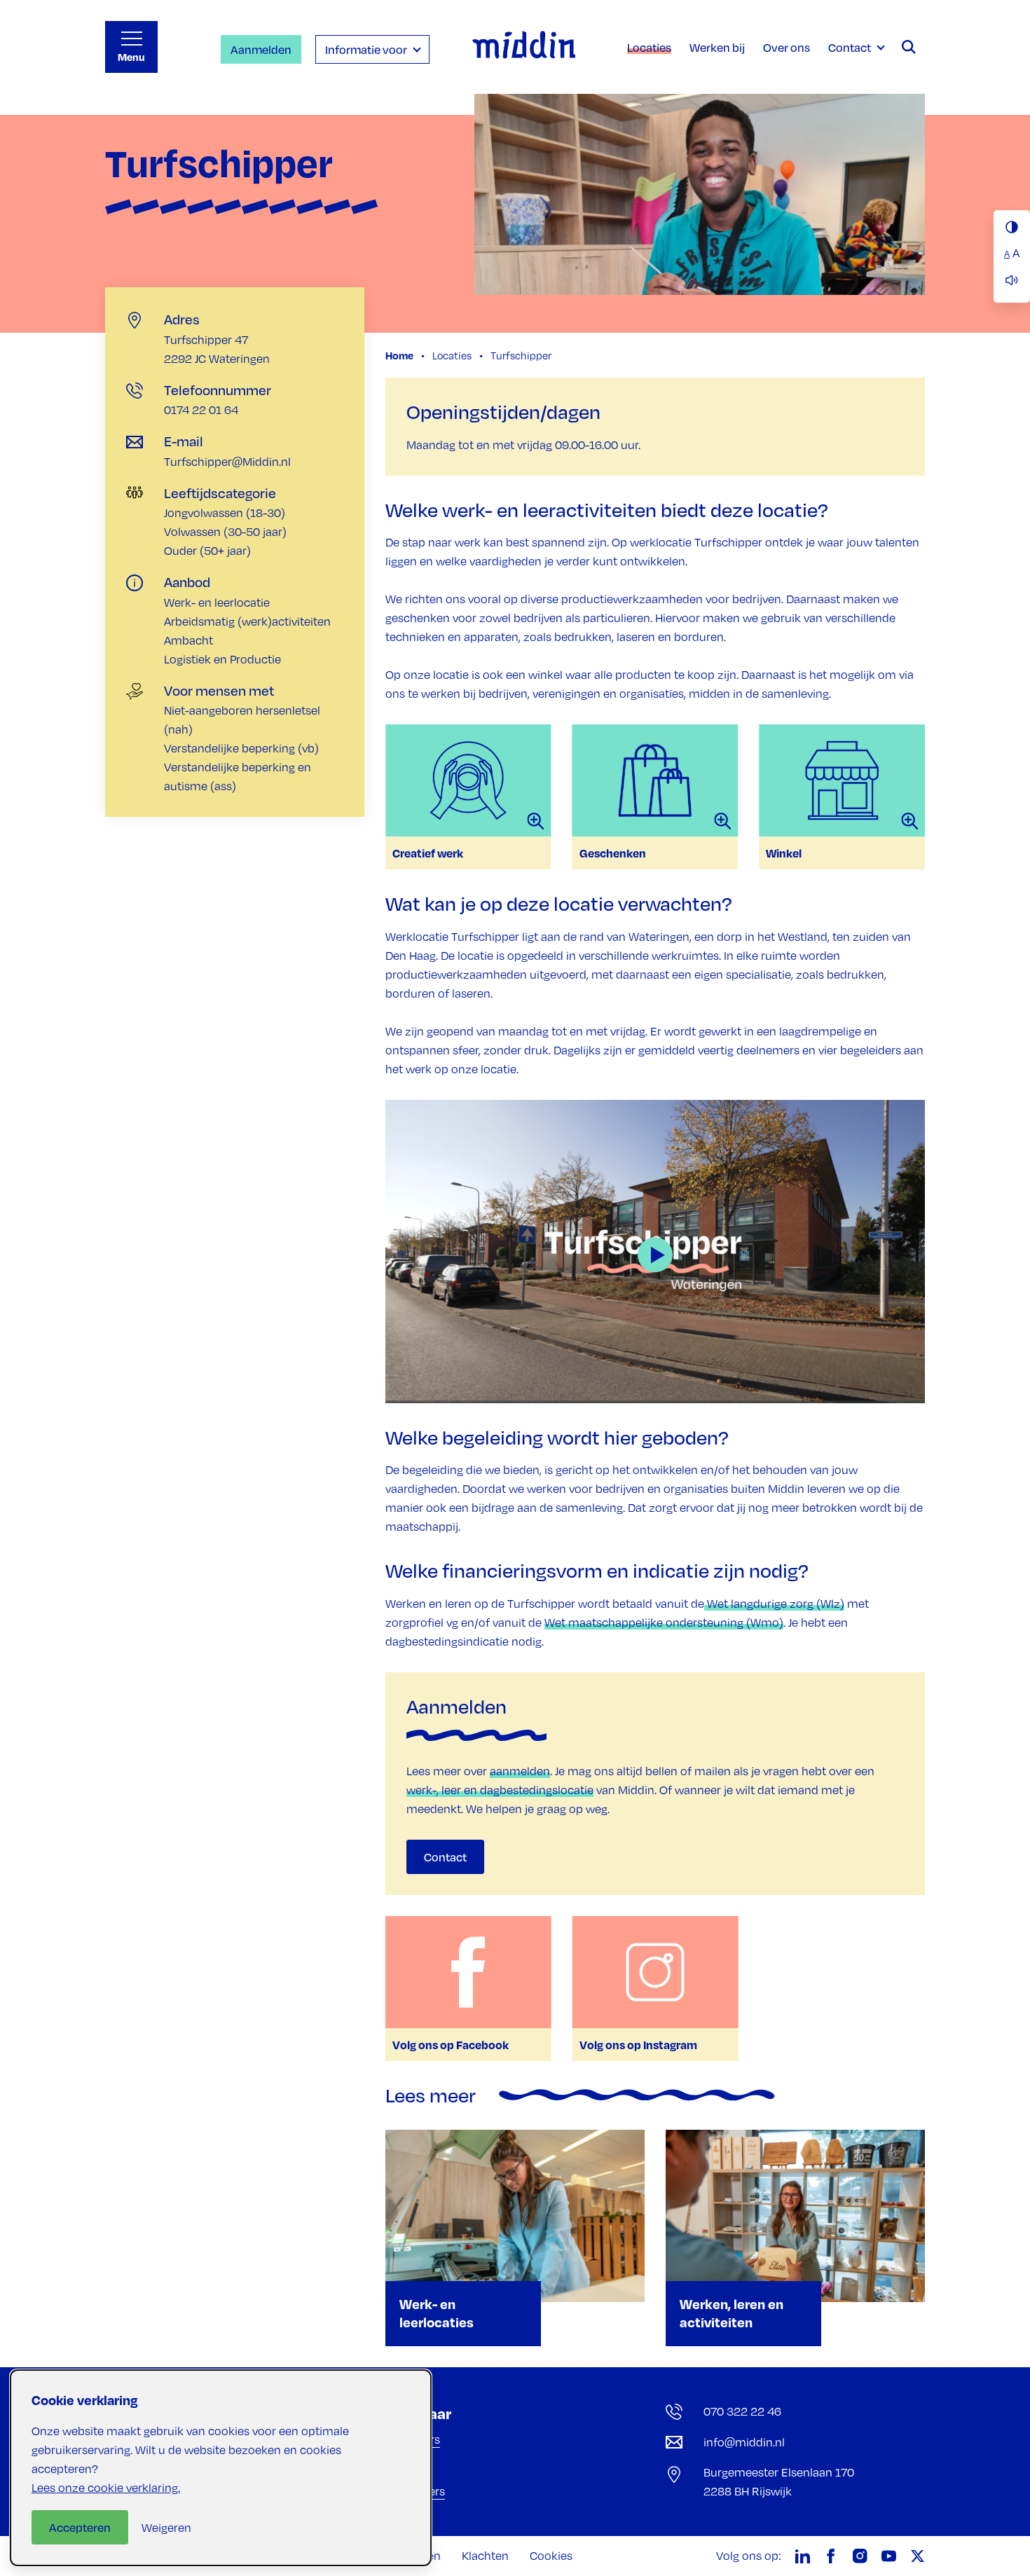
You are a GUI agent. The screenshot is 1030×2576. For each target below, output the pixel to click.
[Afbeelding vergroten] (468, 780)
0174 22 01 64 (201, 410)
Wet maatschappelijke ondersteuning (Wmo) (664, 1623)
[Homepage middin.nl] (524, 47)
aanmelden (520, 1771)
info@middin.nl (744, 2442)
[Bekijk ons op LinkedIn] (803, 2556)
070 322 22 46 (742, 2411)
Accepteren (80, 2527)
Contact (445, 1857)
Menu (131, 57)
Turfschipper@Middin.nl (227, 462)
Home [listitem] (400, 355)
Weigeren (166, 2528)
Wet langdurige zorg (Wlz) (774, 1604)
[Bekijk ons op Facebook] (831, 2556)
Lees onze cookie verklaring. (106, 2488)
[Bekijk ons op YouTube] (889, 2556)
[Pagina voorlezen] (1012, 280)
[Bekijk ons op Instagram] (860, 2556)
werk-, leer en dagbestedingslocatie (500, 1790)
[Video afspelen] (655, 1251)
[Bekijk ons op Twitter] (918, 2556)
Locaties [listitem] (451, 355)
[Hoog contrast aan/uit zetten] (1012, 227)
